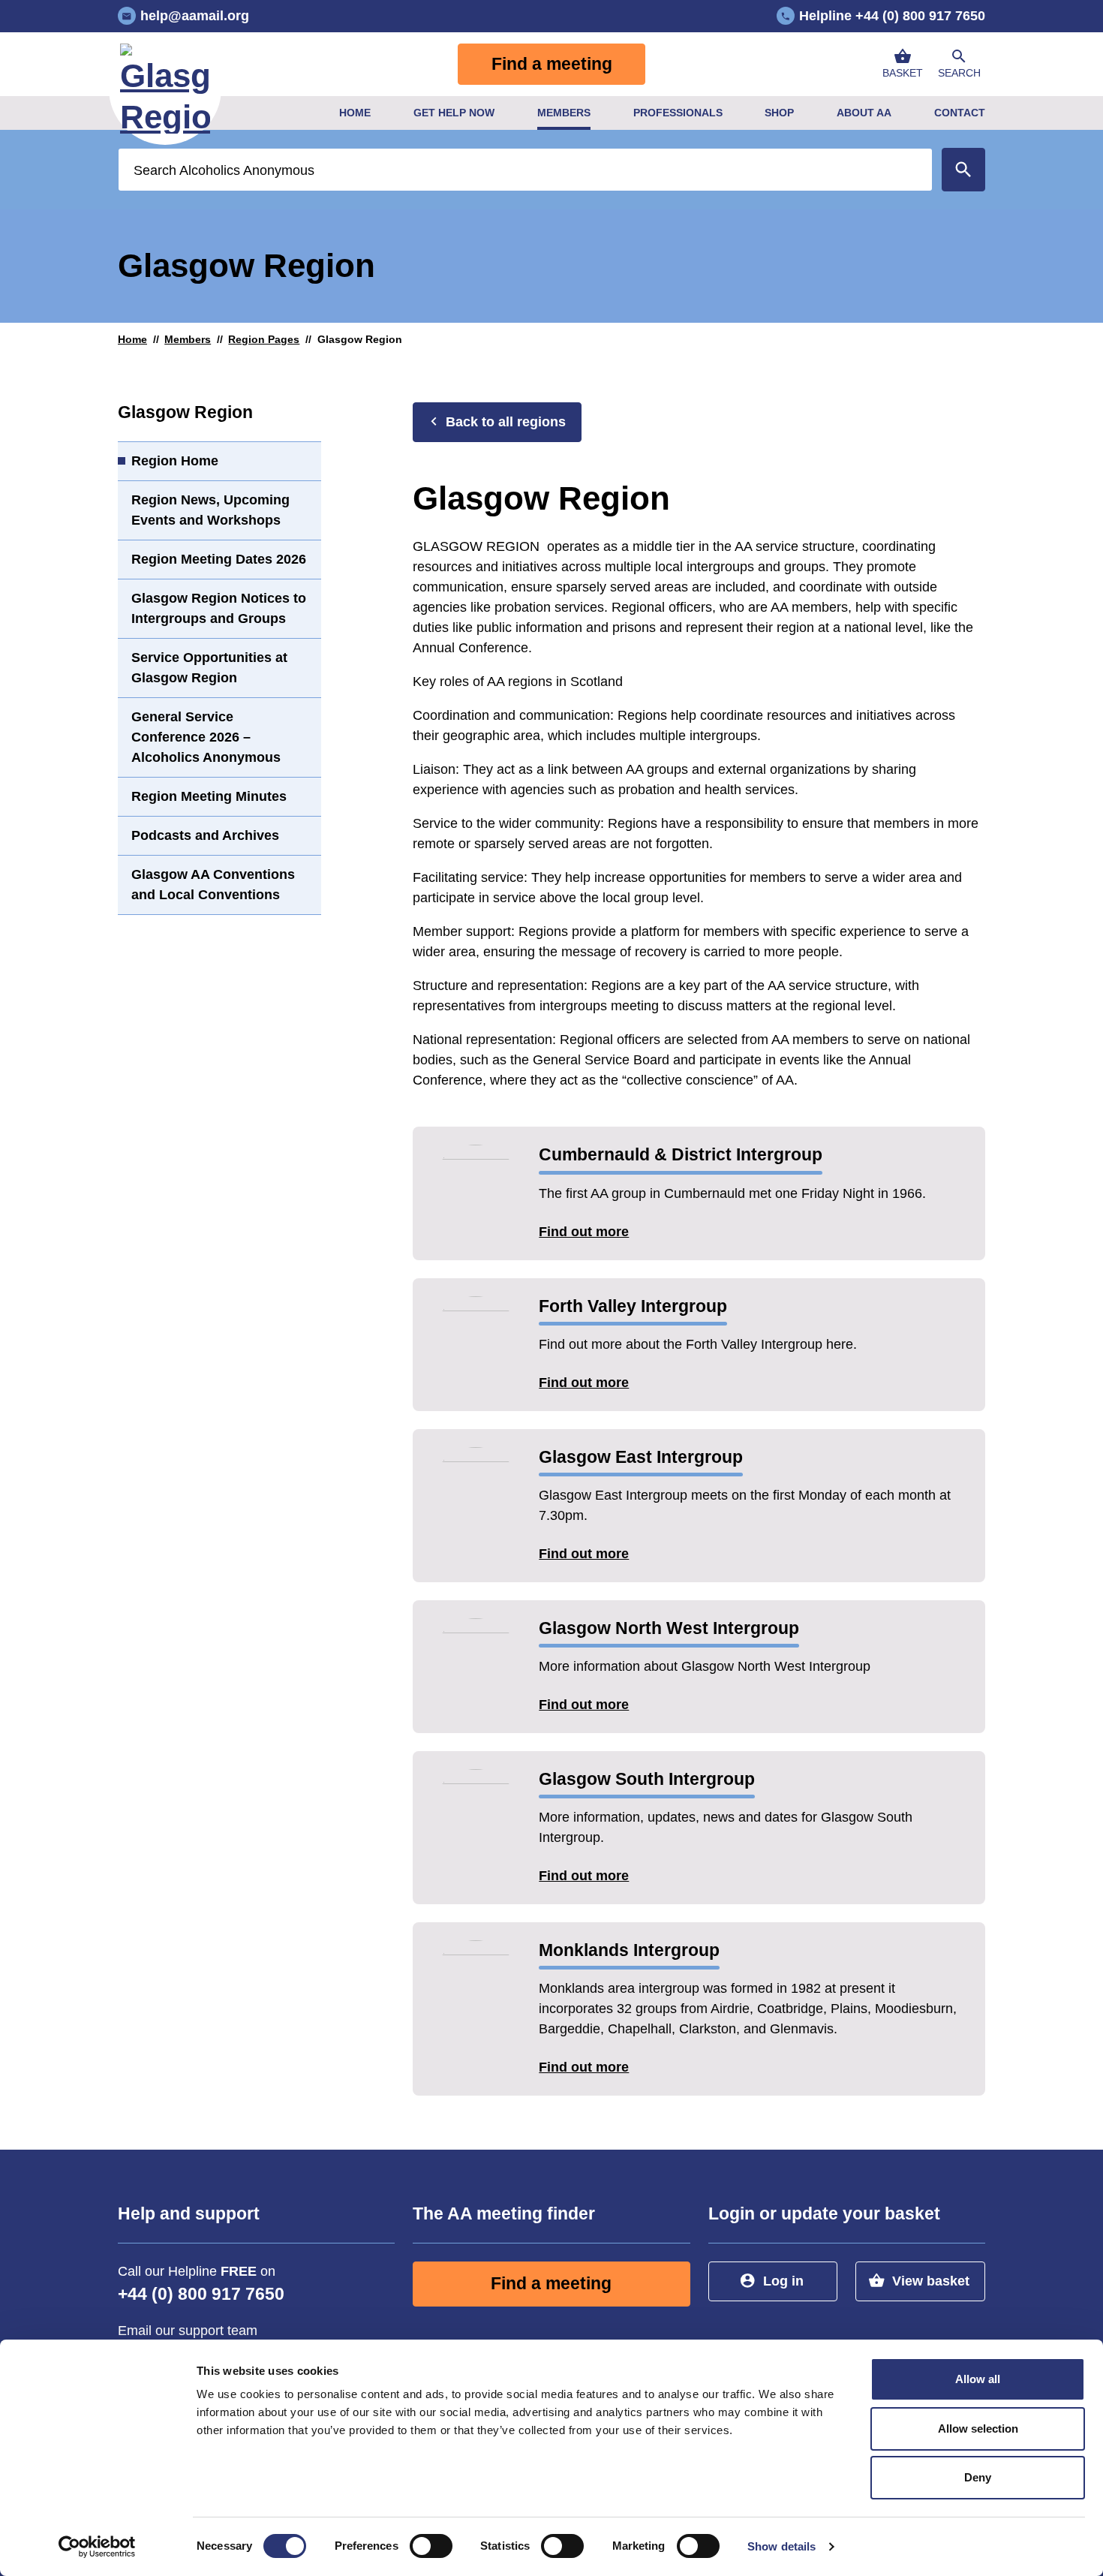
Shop (779, 113)
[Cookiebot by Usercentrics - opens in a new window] (97, 2547)
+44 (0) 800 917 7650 (201, 2294)
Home (355, 113)
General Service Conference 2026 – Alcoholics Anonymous (206, 737)
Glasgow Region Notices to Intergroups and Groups (219, 608)
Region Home (175, 461)
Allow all (978, 2379)
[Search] (963, 170)
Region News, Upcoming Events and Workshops (210, 510)
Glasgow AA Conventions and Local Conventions (213, 885)
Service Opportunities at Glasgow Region (209, 668)
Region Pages (264, 339)
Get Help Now (454, 113)
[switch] (431, 2546)
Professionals (678, 113)
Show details (781, 2546)
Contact (960, 113)
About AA (864, 113)
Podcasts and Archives (205, 835)
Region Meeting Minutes (209, 796)
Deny (978, 2477)
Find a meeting (552, 64)
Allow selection (978, 2429)
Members (564, 113)
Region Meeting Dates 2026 (219, 559)
